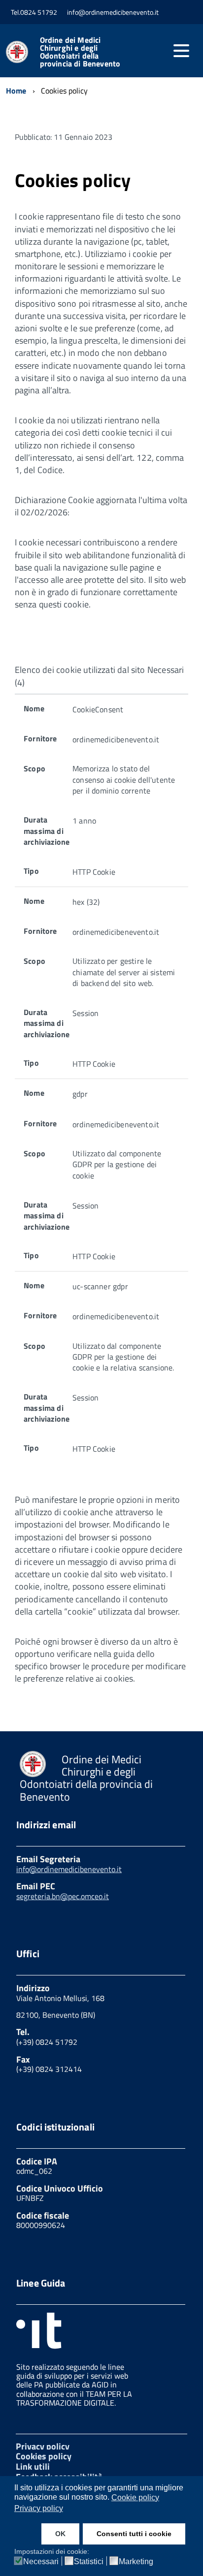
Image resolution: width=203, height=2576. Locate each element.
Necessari (41, 2562)
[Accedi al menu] (181, 51)
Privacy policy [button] (39, 2508)
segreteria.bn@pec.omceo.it (63, 1896)
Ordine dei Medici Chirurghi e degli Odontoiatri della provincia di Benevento (80, 52)
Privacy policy (43, 2446)
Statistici (89, 2562)
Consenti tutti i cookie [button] (134, 2534)
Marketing (136, 2562)
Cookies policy (44, 2456)
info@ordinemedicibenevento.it (69, 1869)
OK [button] (60, 2534)
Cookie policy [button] (135, 2497)
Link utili (33, 2466)
